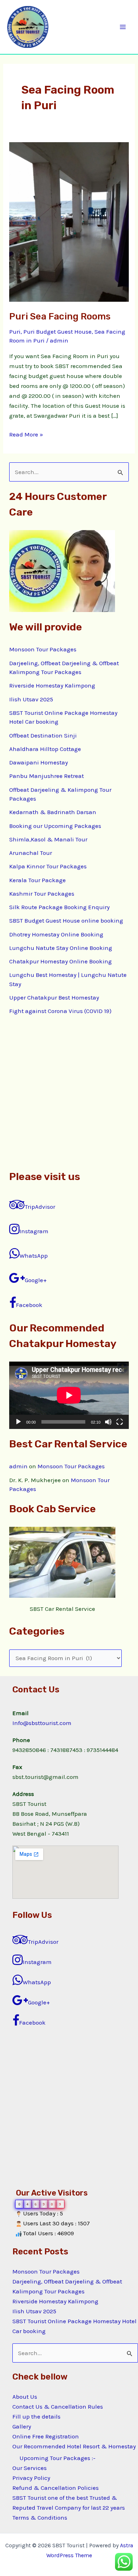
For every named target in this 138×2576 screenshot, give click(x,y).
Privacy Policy (31, 2478)
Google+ (36, 1280)
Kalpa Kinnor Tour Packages (48, 866)
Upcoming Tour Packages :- (57, 2458)
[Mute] (108, 1422)
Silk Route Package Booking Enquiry (59, 907)
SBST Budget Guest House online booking (66, 920)
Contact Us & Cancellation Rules (58, 2407)
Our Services (30, 2468)
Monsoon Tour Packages (43, 649)
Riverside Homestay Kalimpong (52, 685)
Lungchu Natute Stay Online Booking (61, 948)
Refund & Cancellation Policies (56, 2488)
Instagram (34, 1231)
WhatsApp (34, 1256)
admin (18, 1466)
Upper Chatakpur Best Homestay (54, 997)
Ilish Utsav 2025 (31, 699)
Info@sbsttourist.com (42, 1723)
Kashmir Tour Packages (42, 894)
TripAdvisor (40, 1207)
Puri (15, 332)
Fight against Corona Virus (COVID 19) (60, 1011)
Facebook (29, 1305)
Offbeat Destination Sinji (43, 735)
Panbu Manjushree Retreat (47, 776)
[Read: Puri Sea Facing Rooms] (69, 221)
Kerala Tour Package (38, 880)
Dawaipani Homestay (39, 762)
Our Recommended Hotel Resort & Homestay (74, 2446)
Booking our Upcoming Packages (55, 826)
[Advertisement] (69, 1092)
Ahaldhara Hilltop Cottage (45, 749)
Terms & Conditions (40, 2517)
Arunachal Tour (31, 853)
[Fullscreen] (120, 1422)
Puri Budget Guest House (57, 332)
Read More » (26, 434)
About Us (25, 2397)
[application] (69, 1395)
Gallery (22, 2426)
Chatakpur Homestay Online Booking (61, 961)
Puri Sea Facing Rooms (60, 316)
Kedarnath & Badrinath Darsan (53, 812)
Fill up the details (36, 2416)
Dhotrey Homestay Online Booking (56, 934)
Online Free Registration (46, 2436)
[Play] (18, 1422)
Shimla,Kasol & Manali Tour (48, 839)
